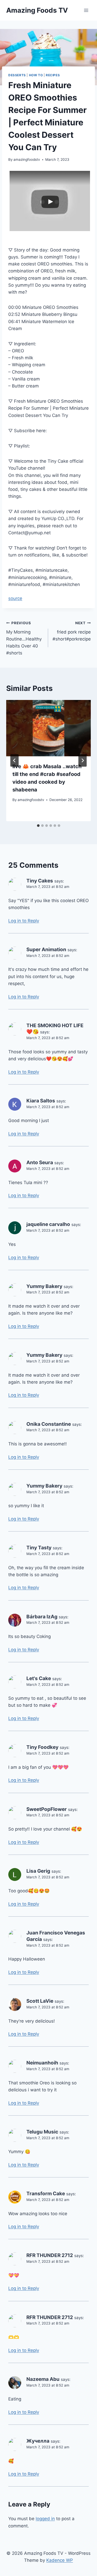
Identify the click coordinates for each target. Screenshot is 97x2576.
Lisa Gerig (38, 1871)
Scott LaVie (40, 2001)
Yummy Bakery (44, 1286)
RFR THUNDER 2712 (50, 2255)
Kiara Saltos (41, 1101)
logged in (45, 2519)
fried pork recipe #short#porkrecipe (72, 631)
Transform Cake (46, 2194)
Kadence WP (60, 2560)
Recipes (53, 75)
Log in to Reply (24, 921)
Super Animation (46, 950)
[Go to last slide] (14, 760)
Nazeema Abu (43, 2379)
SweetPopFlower (47, 1809)
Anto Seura (40, 1163)
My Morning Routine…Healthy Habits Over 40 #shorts (24, 638)
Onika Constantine (49, 1424)
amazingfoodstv (27, 159)
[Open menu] (86, 10)
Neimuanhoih (42, 2063)
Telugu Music (42, 2132)
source (15, 598)
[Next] (83, 760)
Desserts (17, 75)
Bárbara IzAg (42, 1617)
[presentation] (48, 728)
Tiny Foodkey (42, 1747)
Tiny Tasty (39, 1548)
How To (36, 75)
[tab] (38, 826)
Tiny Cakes (40, 881)
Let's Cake (39, 1678)
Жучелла (38, 2441)
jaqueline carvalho (48, 1224)
